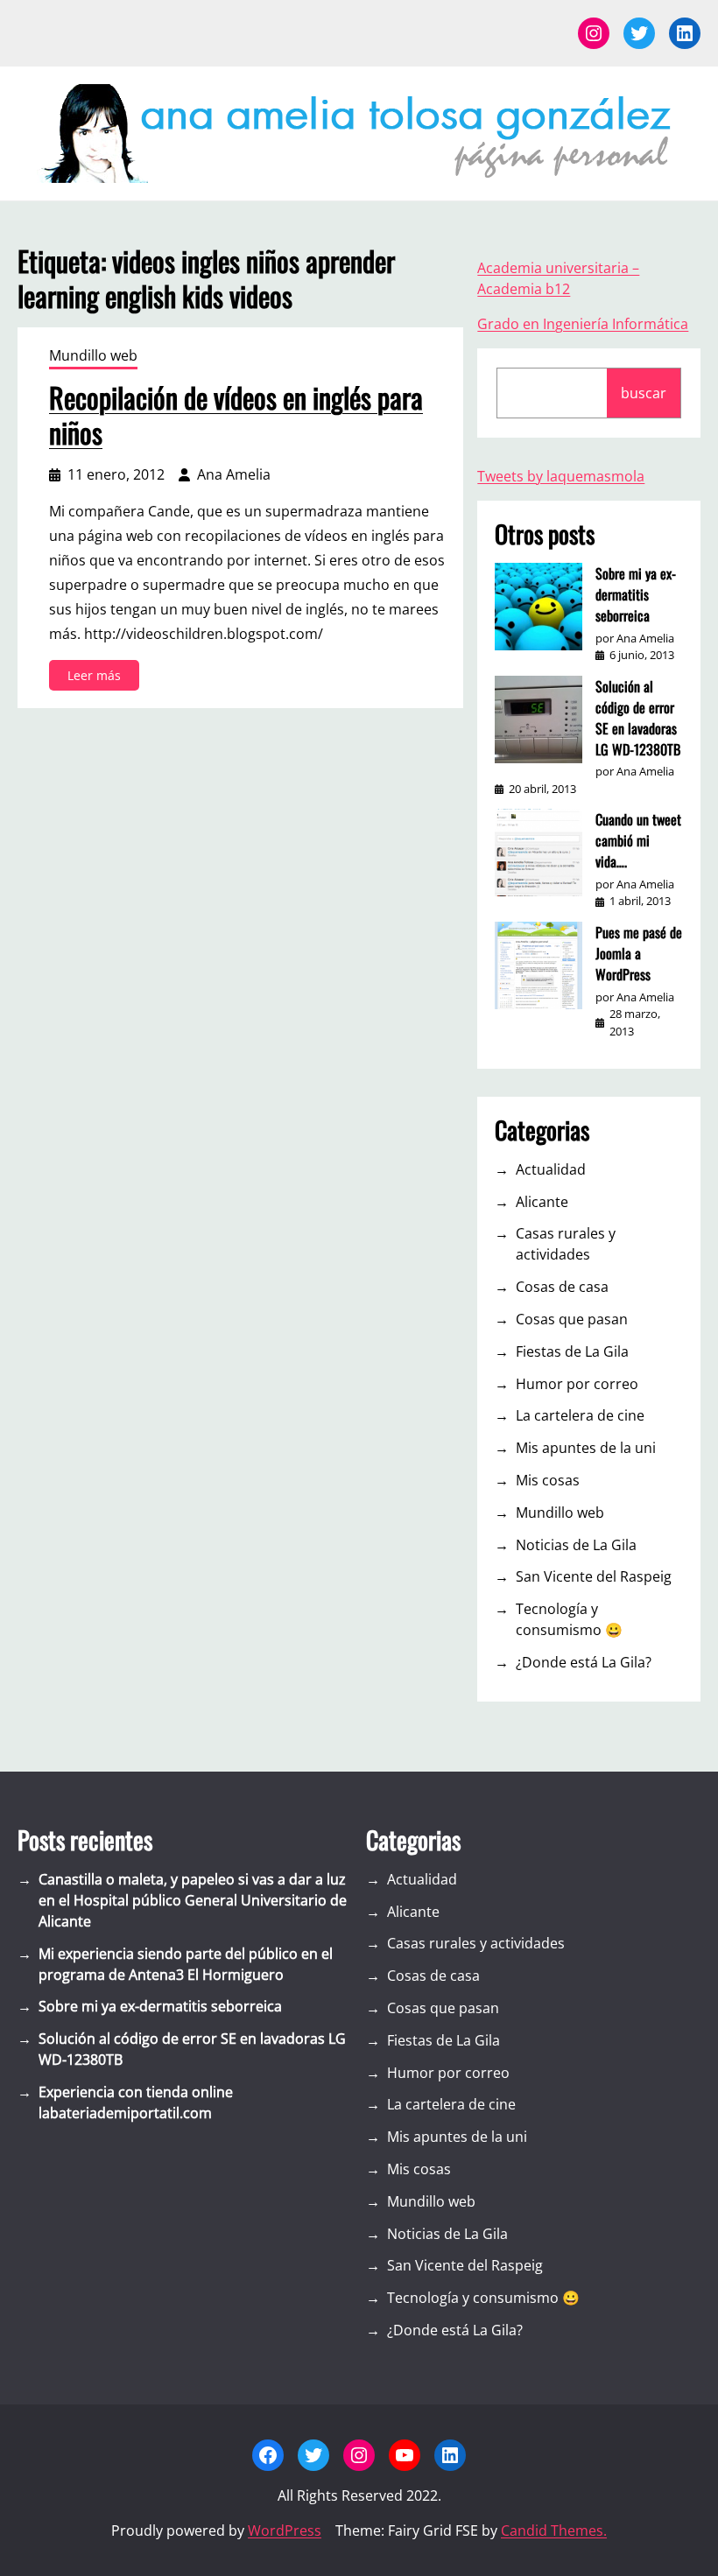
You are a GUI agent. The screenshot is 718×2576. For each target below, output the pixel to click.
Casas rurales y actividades (566, 1244)
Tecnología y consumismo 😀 (569, 1619)
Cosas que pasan (572, 1319)
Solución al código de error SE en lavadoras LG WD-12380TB (638, 718)
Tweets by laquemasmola (561, 476)
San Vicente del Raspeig (594, 1576)
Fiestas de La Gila (572, 1351)
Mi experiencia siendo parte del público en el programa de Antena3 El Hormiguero (186, 1964)
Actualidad (551, 1169)
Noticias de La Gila (576, 1545)
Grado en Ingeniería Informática (583, 324)
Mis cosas (548, 1480)
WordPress (285, 2530)
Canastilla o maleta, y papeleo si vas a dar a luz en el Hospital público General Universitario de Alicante (193, 1900)
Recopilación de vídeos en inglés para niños (236, 415)
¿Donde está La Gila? (584, 1662)
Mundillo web (93, 355)
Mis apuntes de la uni (586, 1448)
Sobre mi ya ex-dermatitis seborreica (636, 594)
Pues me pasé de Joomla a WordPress (639, 953)
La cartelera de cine (580, 1415)
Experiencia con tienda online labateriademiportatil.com (136, 2102)
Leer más (98, 678)
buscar (644, 393)
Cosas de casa (562, 1287)
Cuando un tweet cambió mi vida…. (638, 840)
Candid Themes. (554, 2530)
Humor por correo (577, 1384)
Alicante (542, 1202)
